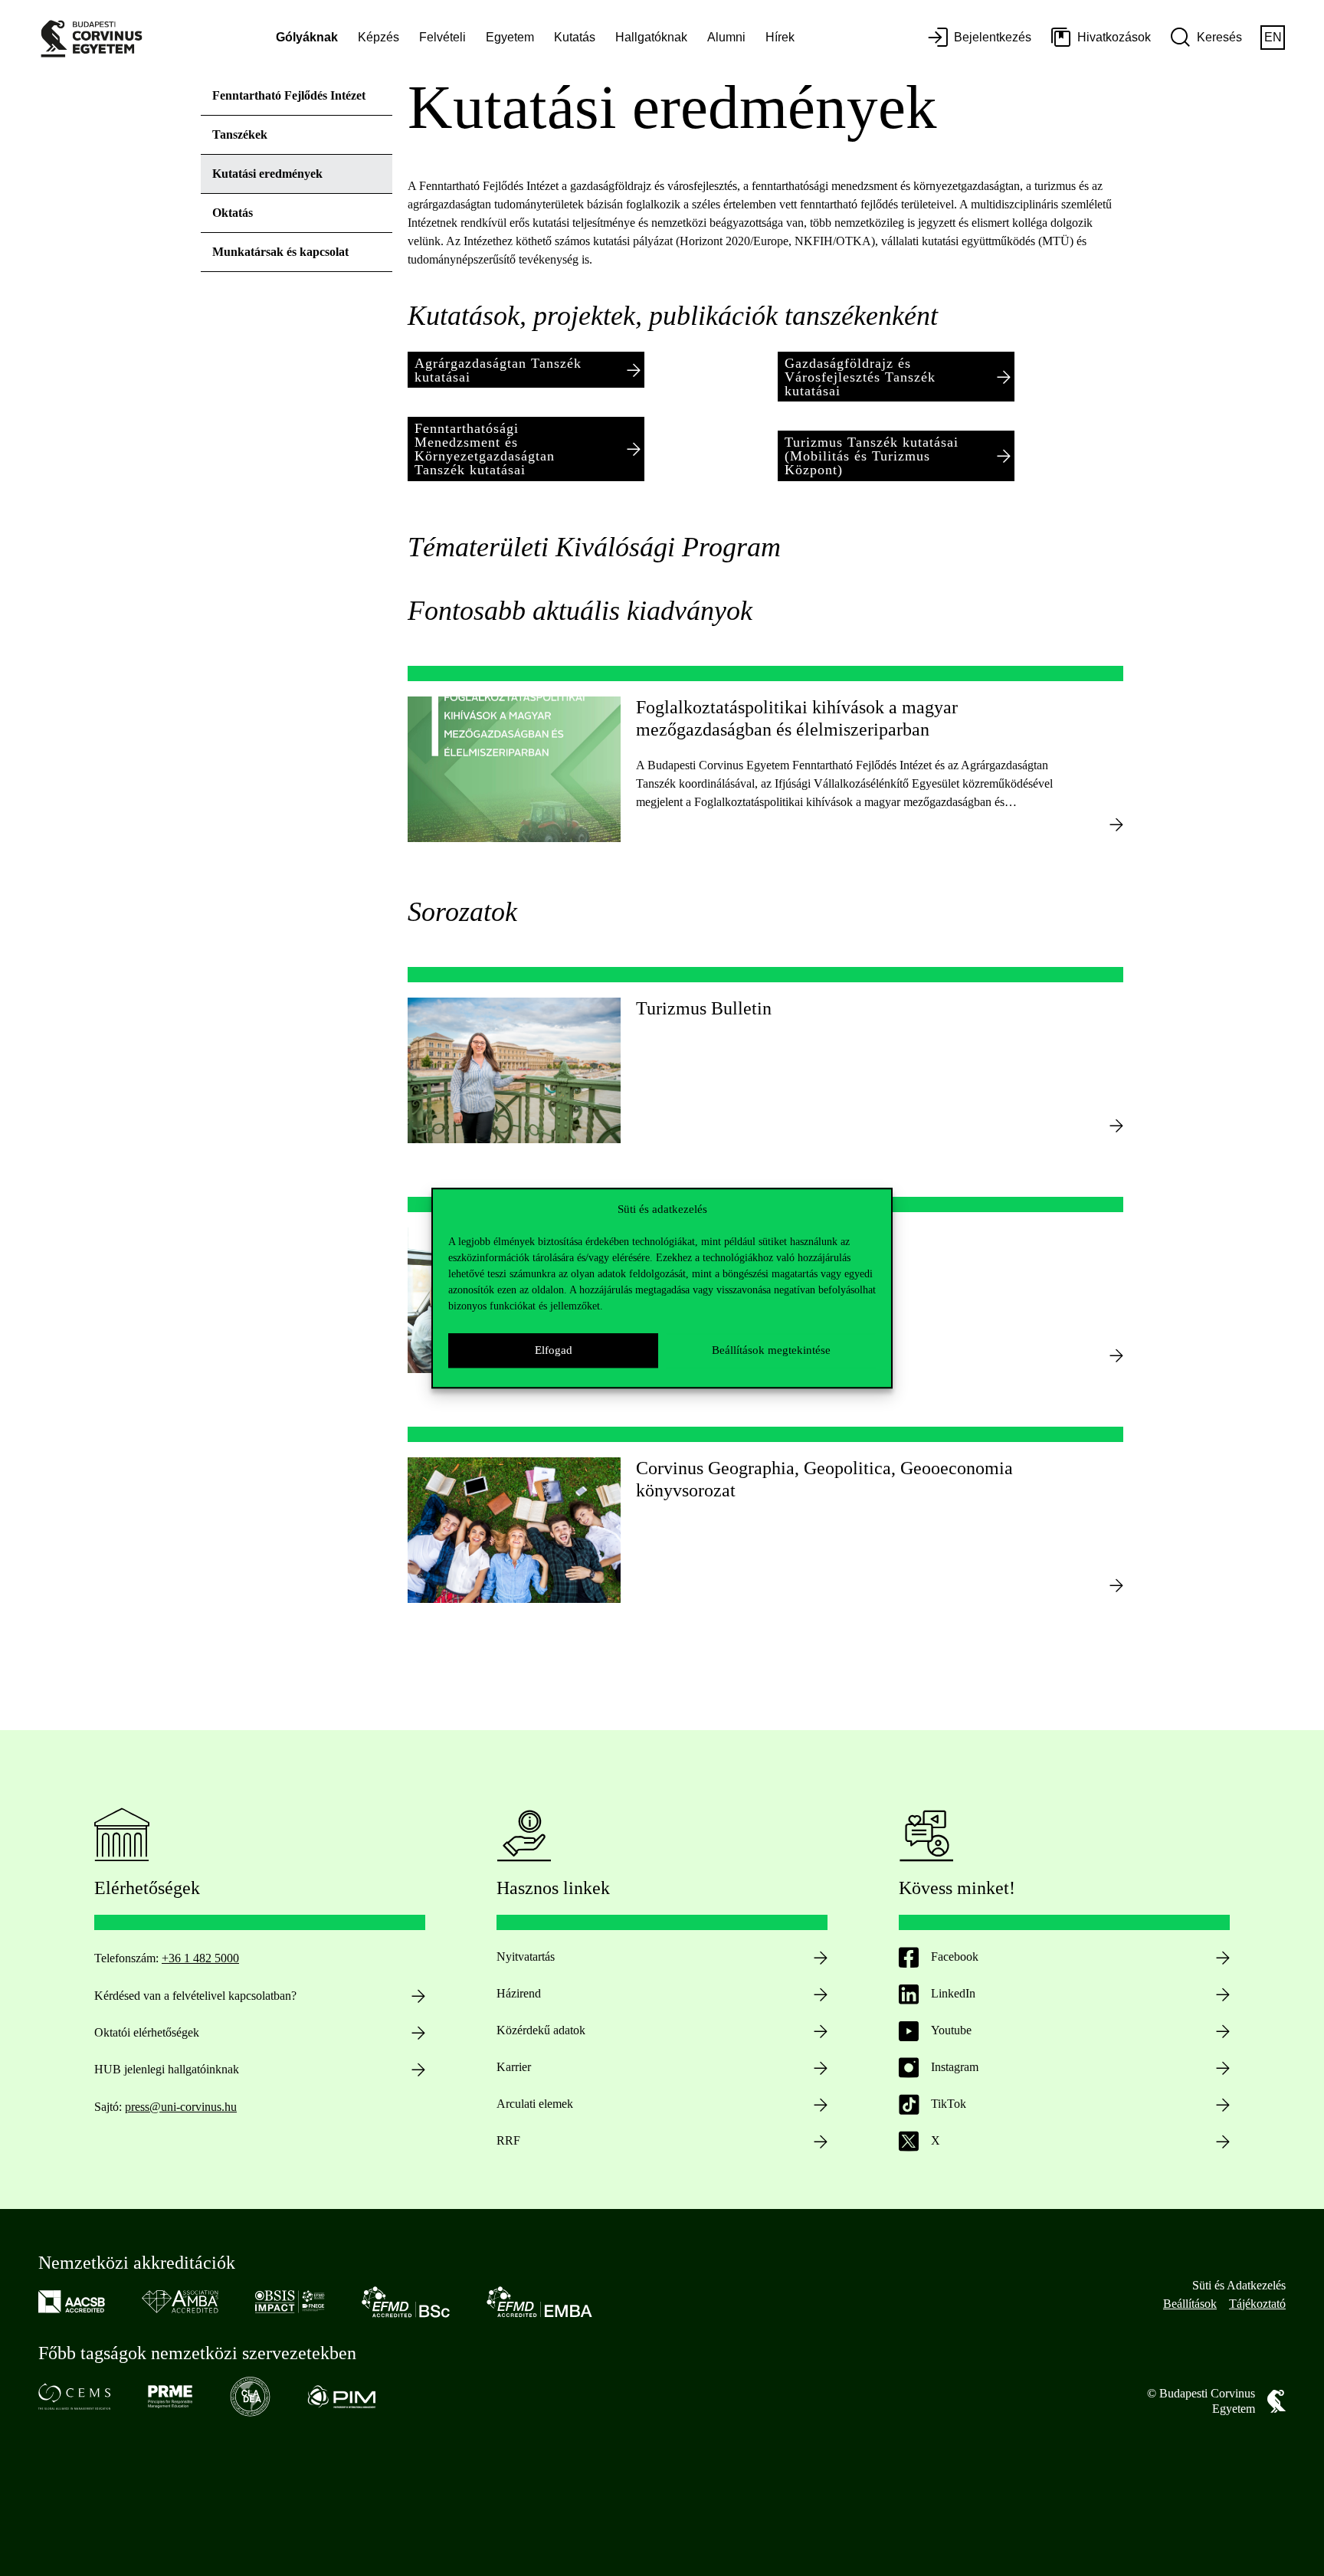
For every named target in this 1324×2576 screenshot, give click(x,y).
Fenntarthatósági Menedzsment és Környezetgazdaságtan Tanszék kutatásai (485, 449)
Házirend (519, 1993)
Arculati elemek (535, 2104)
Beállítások (1190, 2304)
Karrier (514, 2067)
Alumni (726, 37)
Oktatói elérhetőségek (147, 2032)
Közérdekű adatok (541, 2030)
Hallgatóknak (651, 37)
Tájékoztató (1257, 2304)
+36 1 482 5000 (200, 1958)
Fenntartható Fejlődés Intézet (289, 95)
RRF (508, 2140)
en (1273, 37)
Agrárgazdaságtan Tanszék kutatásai (498, 370)
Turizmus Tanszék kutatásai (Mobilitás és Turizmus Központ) (872, 456)
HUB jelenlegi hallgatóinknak (167, 2069)
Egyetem (510, 37)
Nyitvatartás (526, 1957)
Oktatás (233, 213)
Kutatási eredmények (267, 174)
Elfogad (554, 1350)
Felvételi (442, 37)
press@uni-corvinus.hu (181, 2107)
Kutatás (575, 37)
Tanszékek (240, 134)
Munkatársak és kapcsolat (280, 252)
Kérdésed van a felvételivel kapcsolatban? (195, 1996)
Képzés (379, 37)
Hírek (780, 37)
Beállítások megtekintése (771, 1350)
